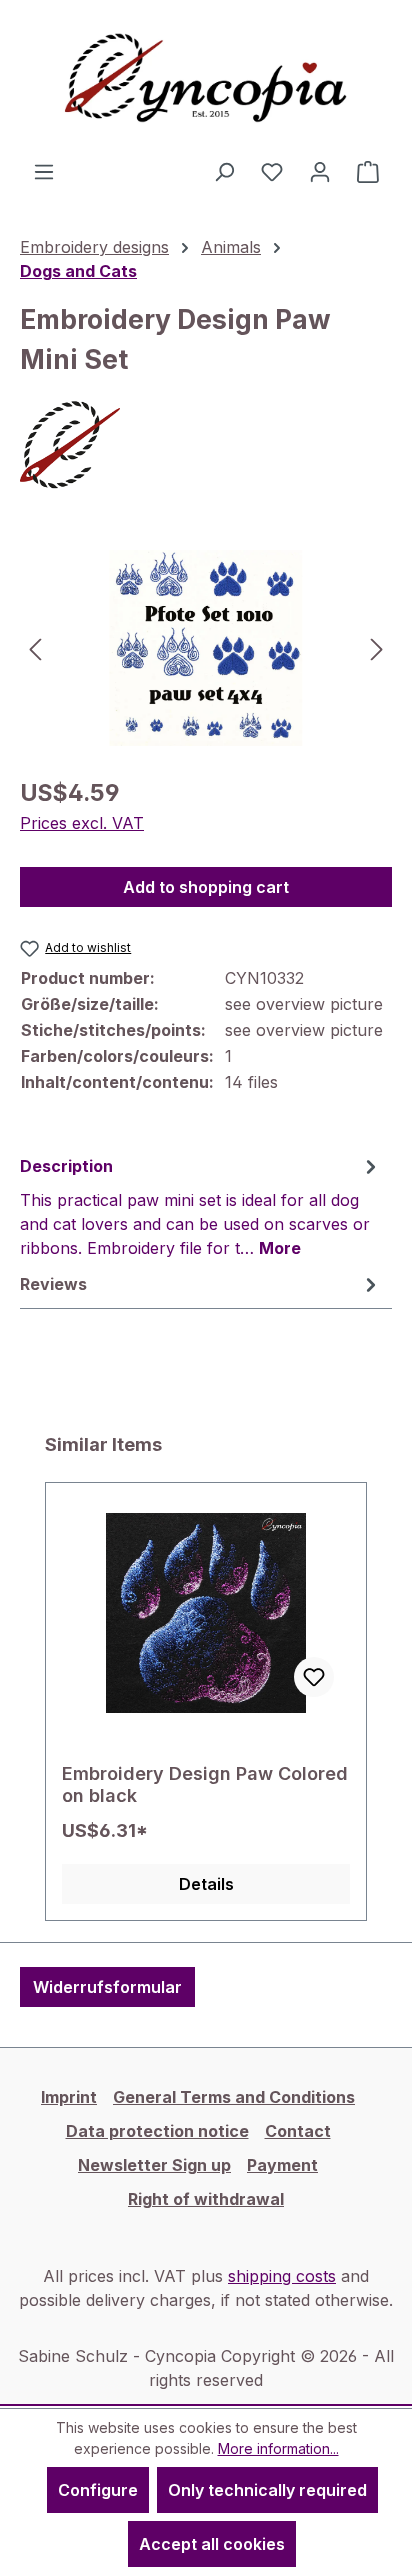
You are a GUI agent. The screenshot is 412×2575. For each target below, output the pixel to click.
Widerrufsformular (107, 1987)
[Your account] (320, 171)
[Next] (377, 647)
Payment (282, 2165)
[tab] (201, 1206)
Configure (98, 2490)
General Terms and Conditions (234, 2097)
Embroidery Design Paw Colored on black (205, 1784)
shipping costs (282, 2276)
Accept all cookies (212, 2544)
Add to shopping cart (206, 887)
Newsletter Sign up (154, 2165)
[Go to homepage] (206, 79)
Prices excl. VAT (82, 823)
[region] (206, 647)
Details (206, 1884)
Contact (298, 2131)
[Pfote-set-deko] (205, 648)
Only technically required (267, 2490)
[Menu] (44, 171)
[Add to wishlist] (314, 1677)
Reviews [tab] (53, 1284)
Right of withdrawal (206, 2199)
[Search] (224, 171)
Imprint (69, 2097)
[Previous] (35, 647)
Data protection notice (157, 2131)
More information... (278, 2448)
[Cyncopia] (206, 445)
